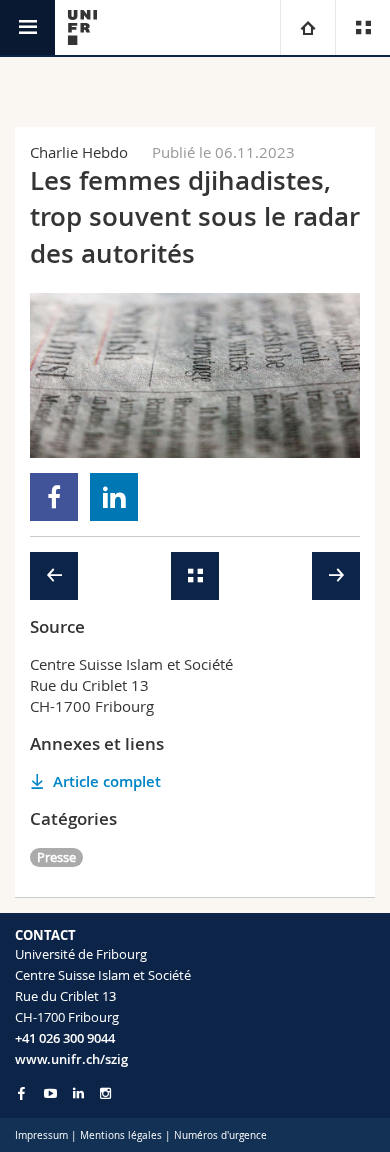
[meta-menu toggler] (362, 27)
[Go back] (195, 576)
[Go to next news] (336, 576)
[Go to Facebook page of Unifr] (21, 1093)
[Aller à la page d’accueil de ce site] (82, 27)
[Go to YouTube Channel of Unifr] (50, 1093)
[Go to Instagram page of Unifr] (105, 1093)
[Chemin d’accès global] (307, 27)
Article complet (107, 781)
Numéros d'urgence (220, 1135)
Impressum (41, 1135)
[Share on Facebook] (54, 497)
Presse (56, 857)
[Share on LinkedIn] (114, 497)
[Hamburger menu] (27, 27)
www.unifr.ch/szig (71, 1059)
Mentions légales (121, 1135)
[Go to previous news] (54, 576)
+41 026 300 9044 (65, 1038)
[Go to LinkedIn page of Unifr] (78, 1093)
